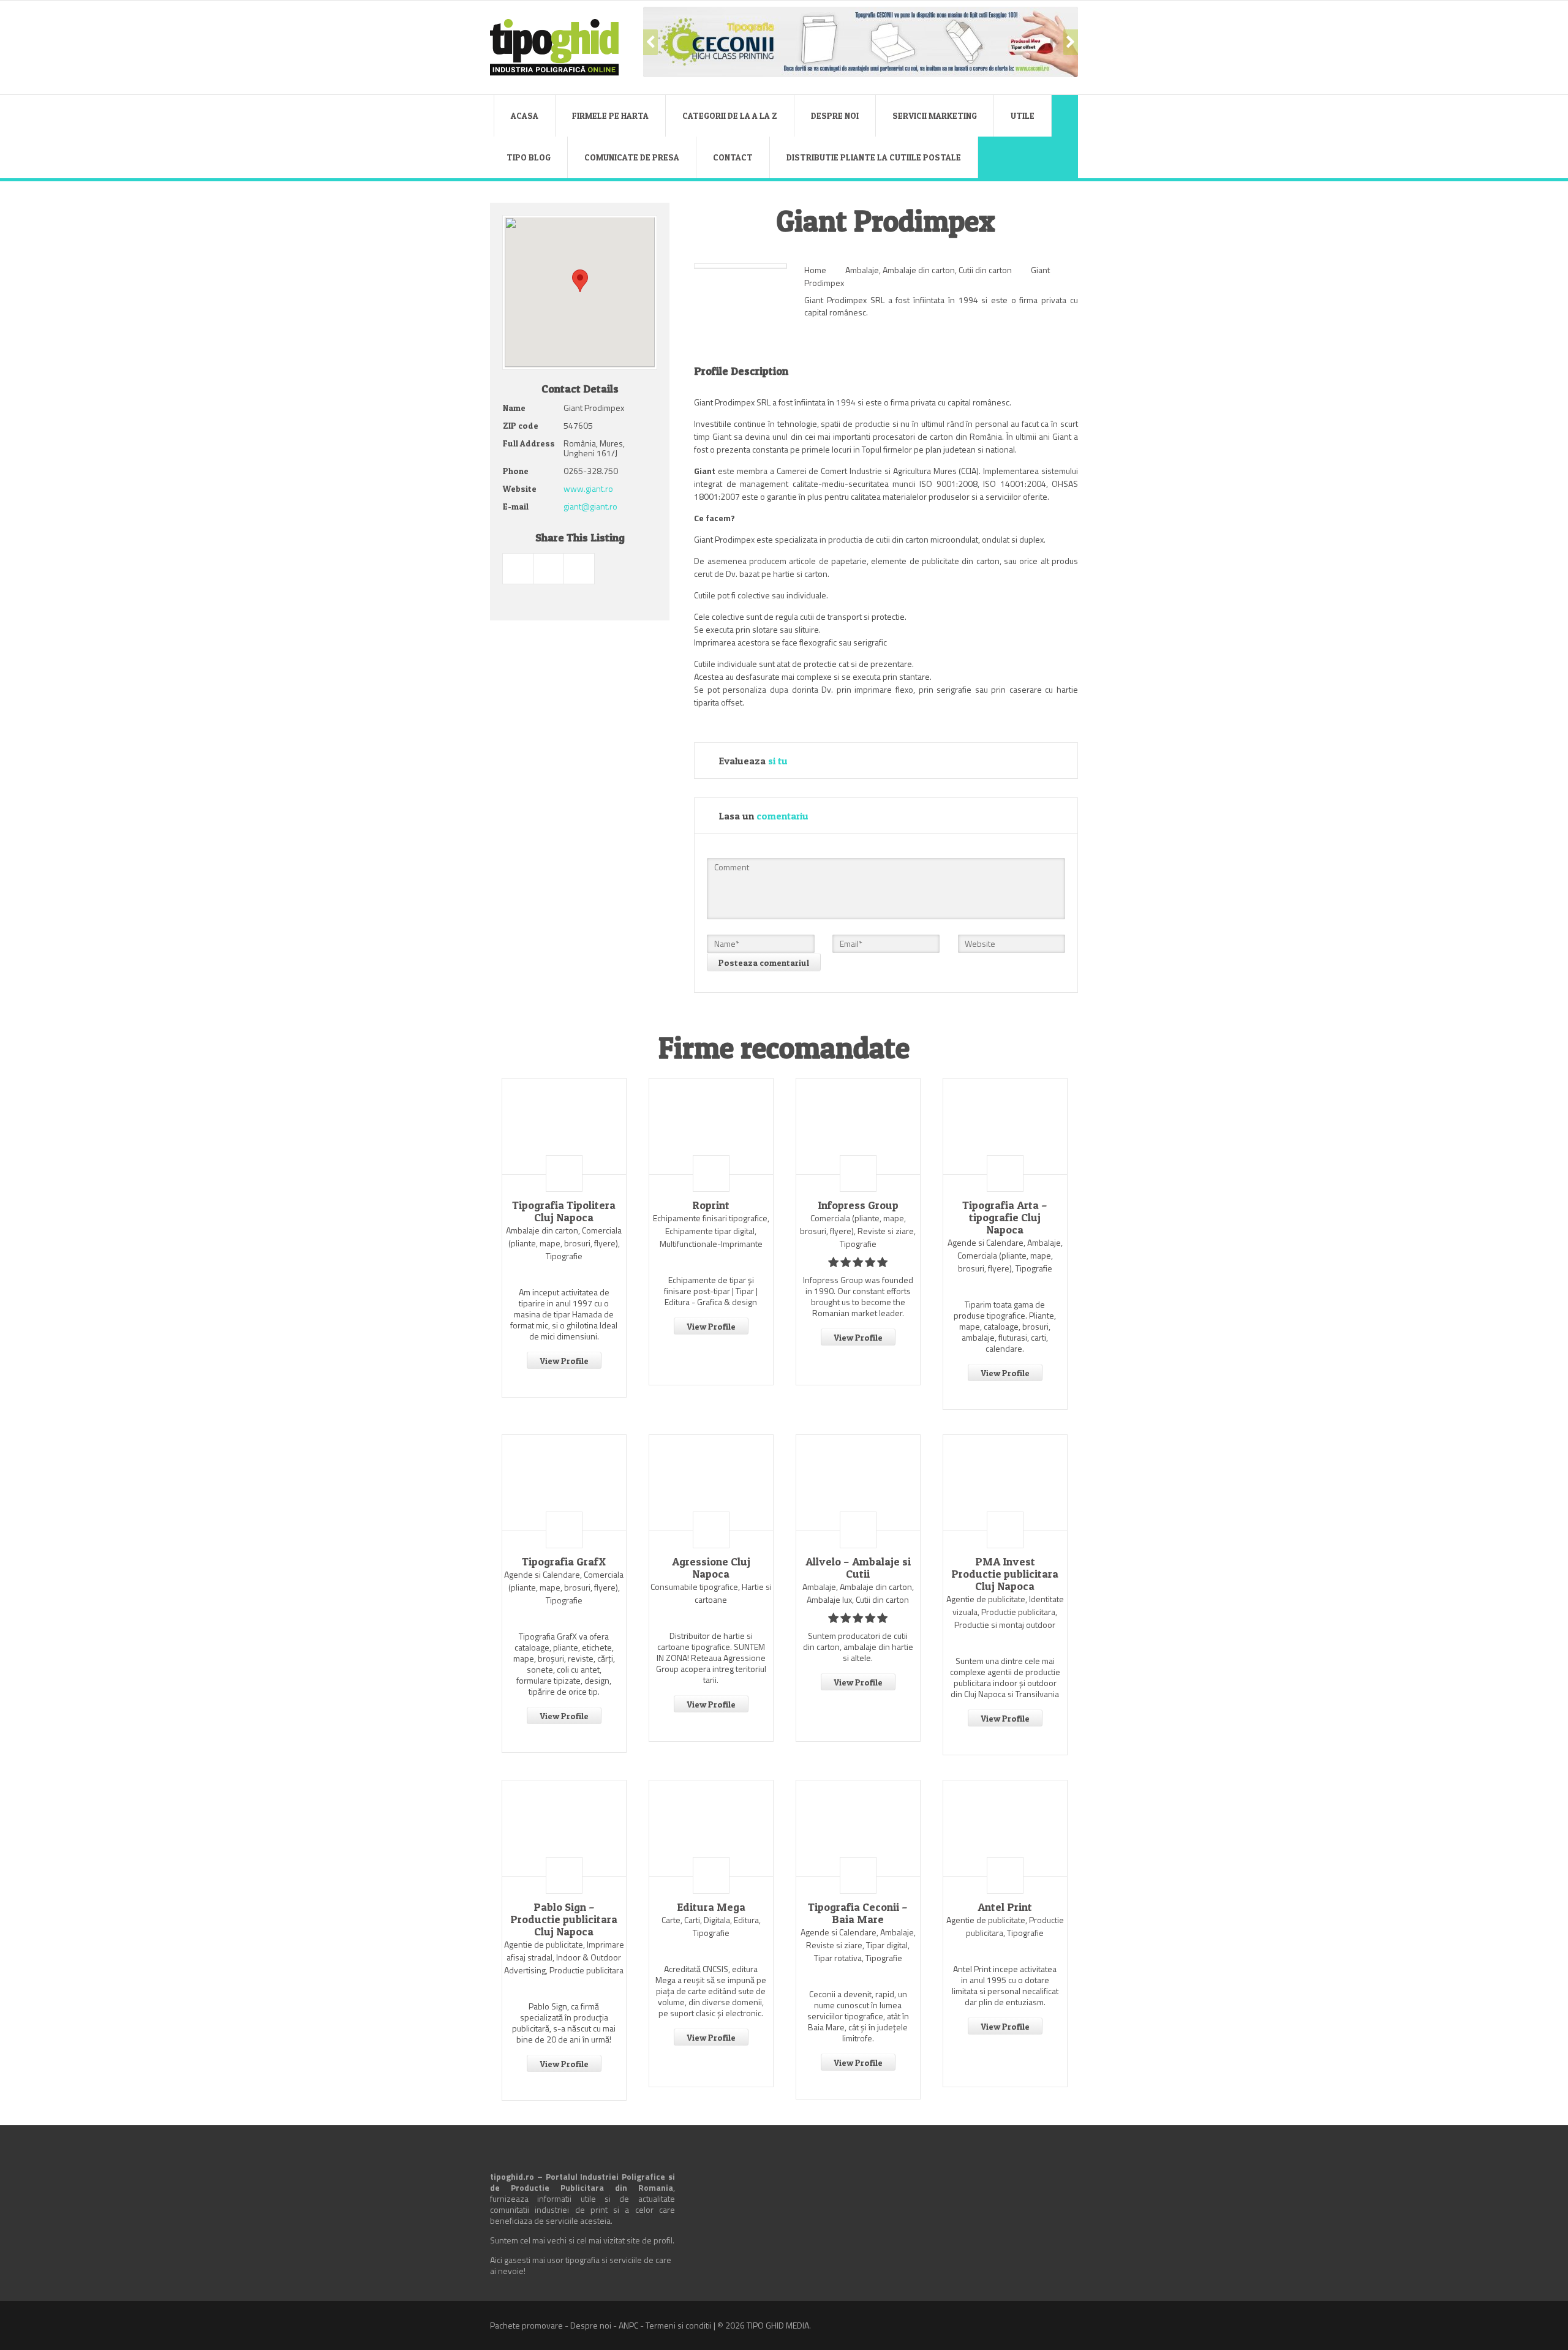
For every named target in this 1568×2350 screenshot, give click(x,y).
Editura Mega (711, 1907)
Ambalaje (862, 270)
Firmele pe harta (610, 115)
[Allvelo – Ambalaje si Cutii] (858, 1483)
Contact (733, 157)
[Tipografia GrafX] (564, 1483)
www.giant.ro (588, 488)
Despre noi (835, 115)
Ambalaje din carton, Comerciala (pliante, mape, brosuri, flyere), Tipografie (564, 1243)
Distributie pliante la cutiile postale (874, 157)
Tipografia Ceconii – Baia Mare (858, 1913)
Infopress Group (858, 1205)
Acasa (525, 115)
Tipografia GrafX (564, 1562)
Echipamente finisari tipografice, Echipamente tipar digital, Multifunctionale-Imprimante (711, 1231)
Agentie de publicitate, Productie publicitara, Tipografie (1005, 1926)
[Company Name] (564, 1173)
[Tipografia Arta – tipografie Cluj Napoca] (1005, 1126)
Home (815, 270)
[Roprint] (711, 1126)
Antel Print (1005, 1907)
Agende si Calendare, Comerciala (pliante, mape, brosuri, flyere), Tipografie (564, 1587)
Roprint (711, 1205)
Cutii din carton (985, 270)
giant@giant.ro (590, 506)
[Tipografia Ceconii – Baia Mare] (858, 1828)
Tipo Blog (529, 157)
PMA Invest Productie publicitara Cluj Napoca (1005, 1574)
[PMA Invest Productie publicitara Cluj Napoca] (1005, 1483)
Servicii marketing (935, 115)
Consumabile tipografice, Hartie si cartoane (711, 1593)
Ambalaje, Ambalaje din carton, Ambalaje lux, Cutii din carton (858, 1593)
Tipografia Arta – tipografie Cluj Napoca (1005, 1218)
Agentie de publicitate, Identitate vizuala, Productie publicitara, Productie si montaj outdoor (1005, 1612)
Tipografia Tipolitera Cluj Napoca (564, 1211)
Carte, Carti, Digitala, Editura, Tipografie (711, 1926)
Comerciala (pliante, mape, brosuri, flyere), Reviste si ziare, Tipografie (858, 1231)
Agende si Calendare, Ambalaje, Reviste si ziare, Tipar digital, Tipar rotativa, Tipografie (858, 1945)
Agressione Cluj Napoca (711, 1568)
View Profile (564, 1361)
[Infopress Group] (858, 1126)
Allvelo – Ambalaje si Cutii (858, 1568)
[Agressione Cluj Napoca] (711, 1483)
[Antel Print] (1005, 1828)
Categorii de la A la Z (730, 115)
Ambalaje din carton (919, 270)
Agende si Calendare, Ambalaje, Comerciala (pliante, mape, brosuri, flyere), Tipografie (1005, 1255)
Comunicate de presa (632, 157)
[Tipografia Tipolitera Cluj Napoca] (564, 1126)
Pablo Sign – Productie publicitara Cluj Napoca (564, 1919)
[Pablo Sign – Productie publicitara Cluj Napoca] (564, 1828)
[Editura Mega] (711, 1828)
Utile (1023, 115)
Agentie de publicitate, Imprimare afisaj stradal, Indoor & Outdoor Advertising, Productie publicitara (564, 1957)
